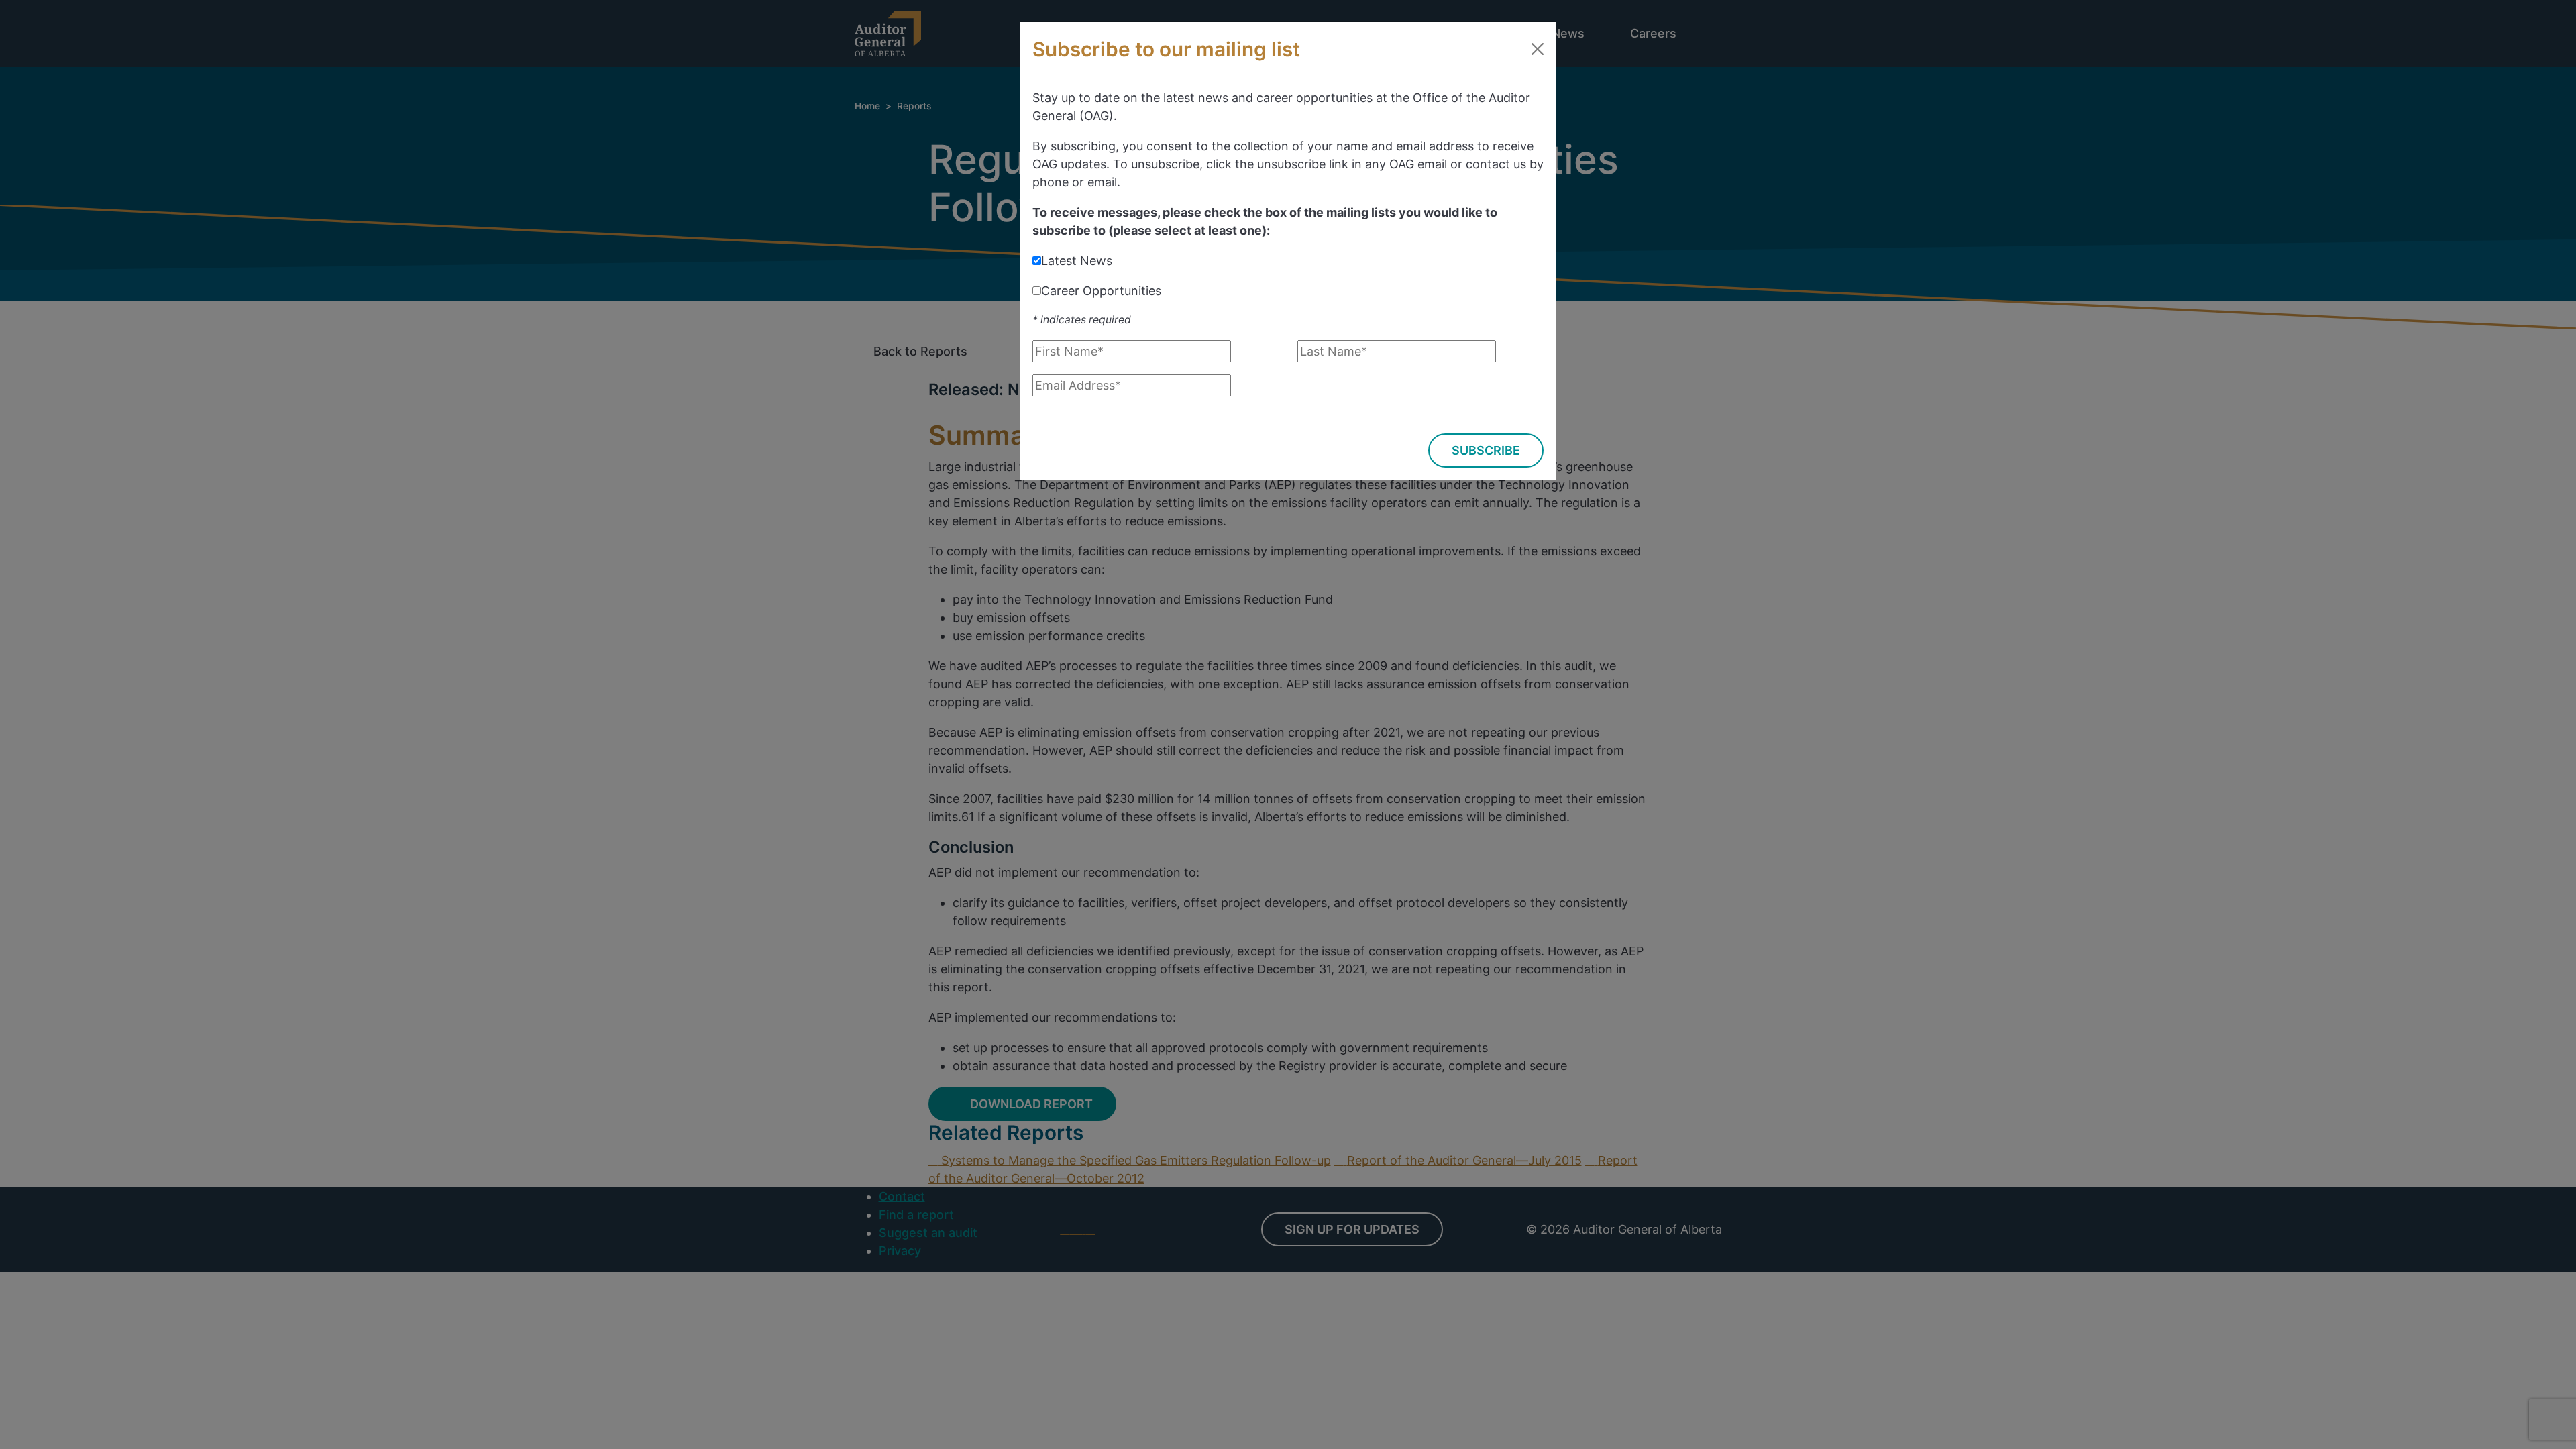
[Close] (1538, 49)
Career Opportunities (1101, 291)
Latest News (1077, 261)
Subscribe (1486, 450)
